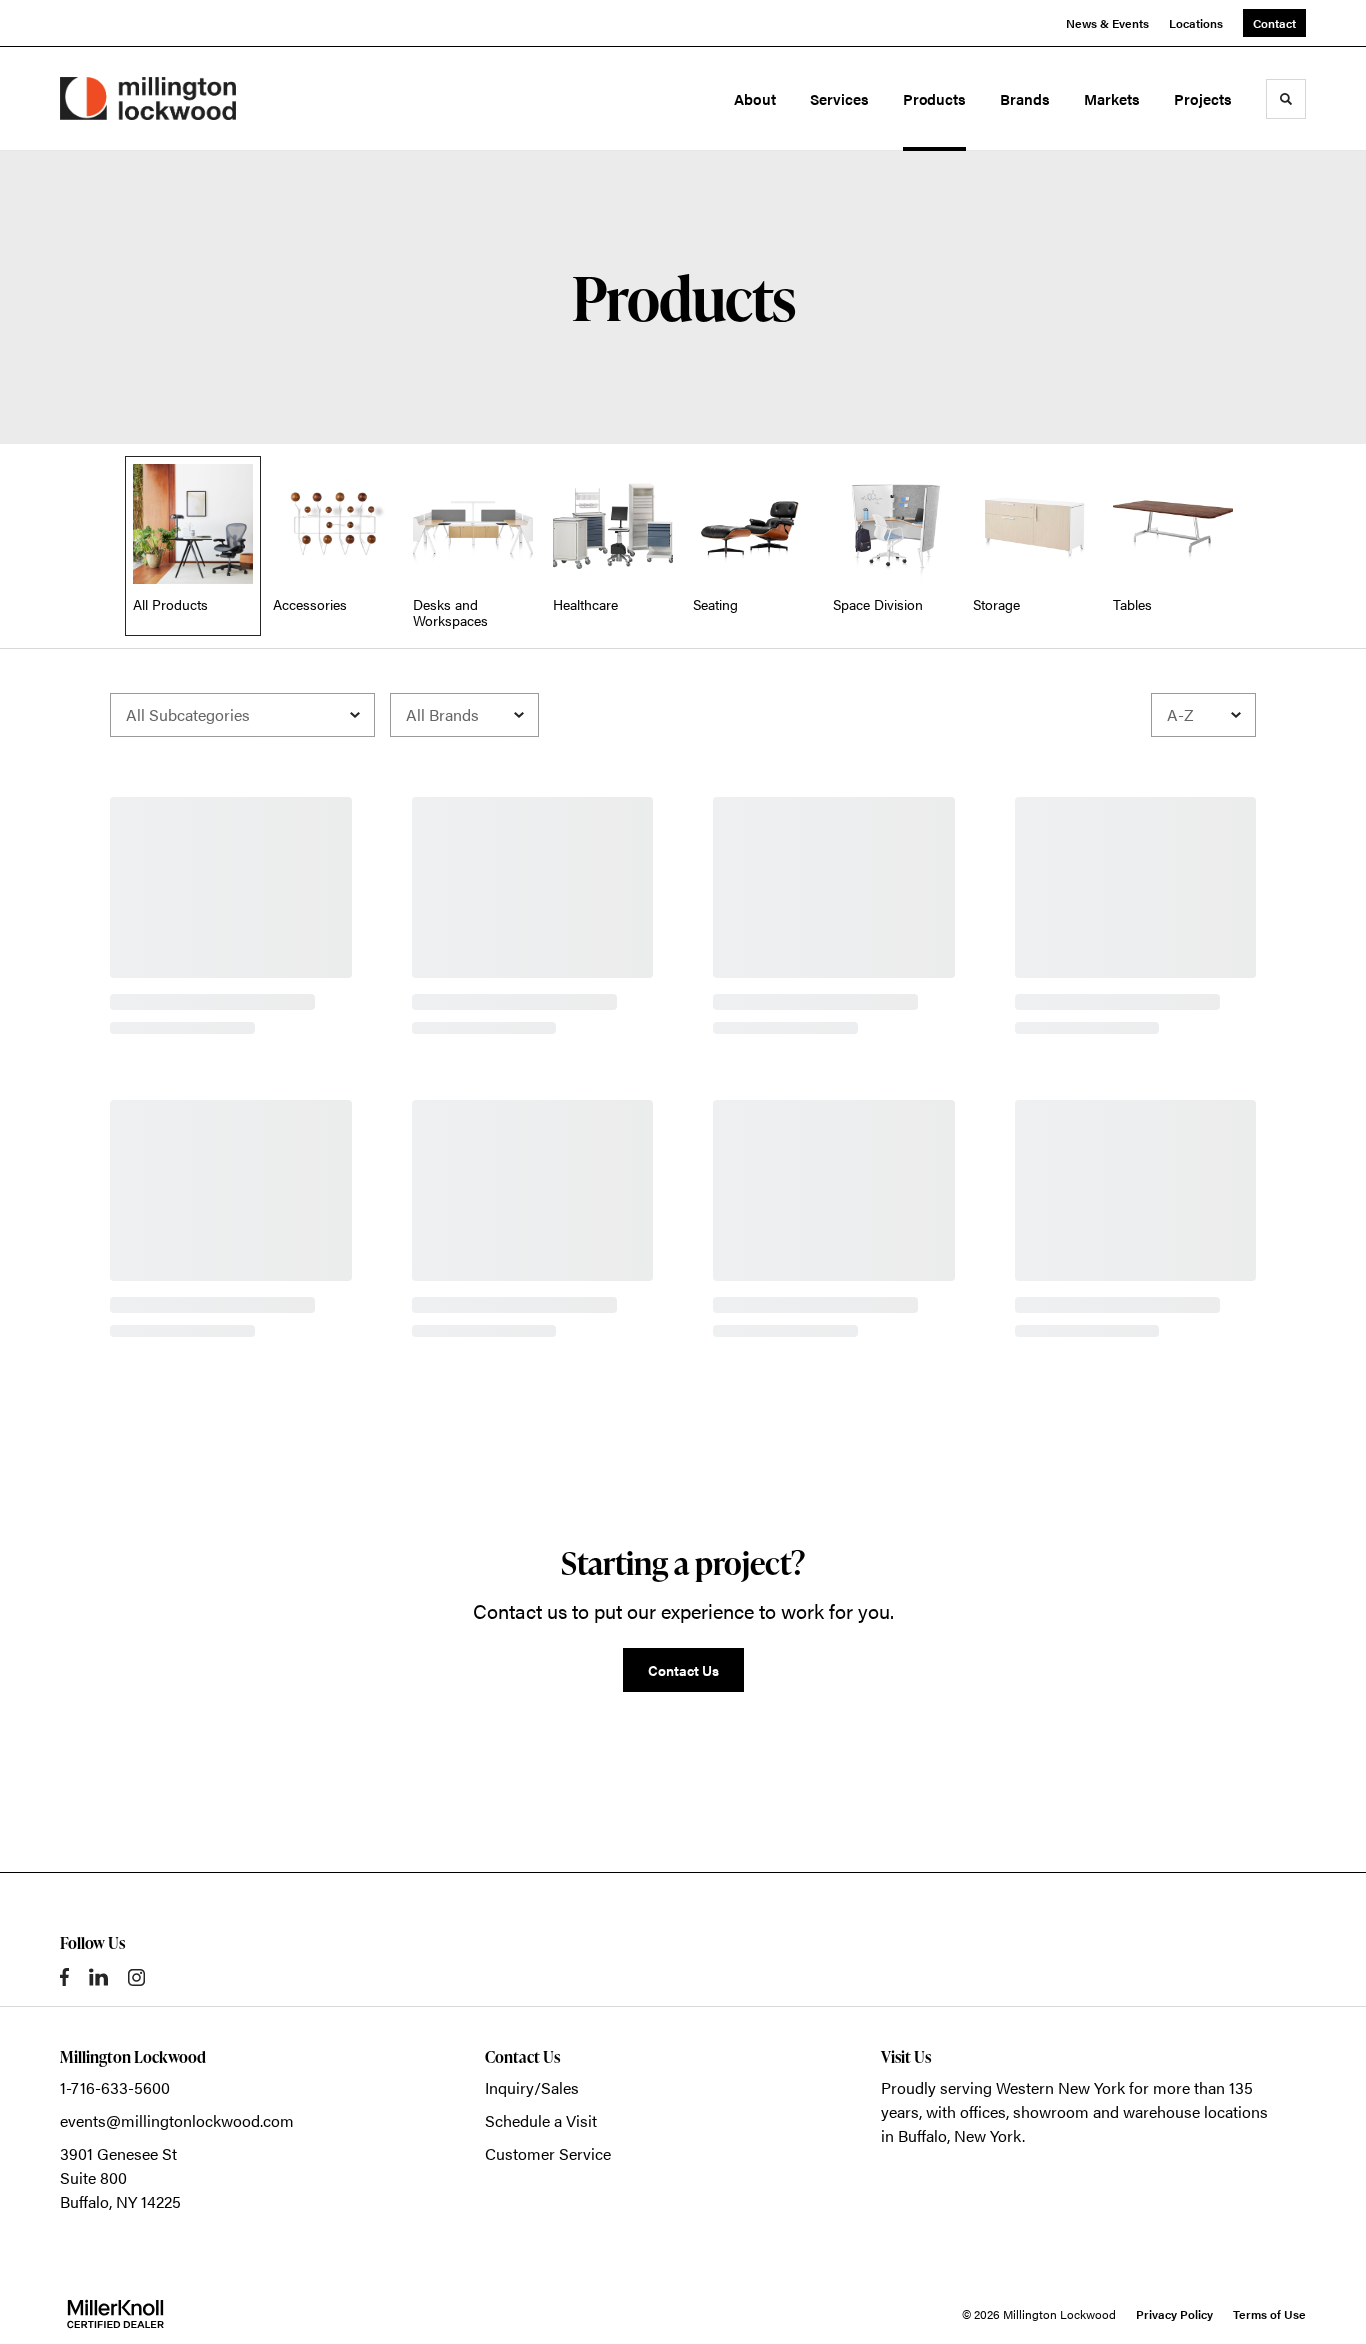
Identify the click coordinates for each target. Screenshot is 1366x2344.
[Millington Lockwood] (148, 98)
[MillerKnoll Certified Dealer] (115, 2314)
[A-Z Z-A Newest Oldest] (1203, 715)
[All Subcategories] (242, 715)
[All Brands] (464, 715)
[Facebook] (64, 1977)
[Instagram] (136, 1977)
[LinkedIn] (98, 1977)
